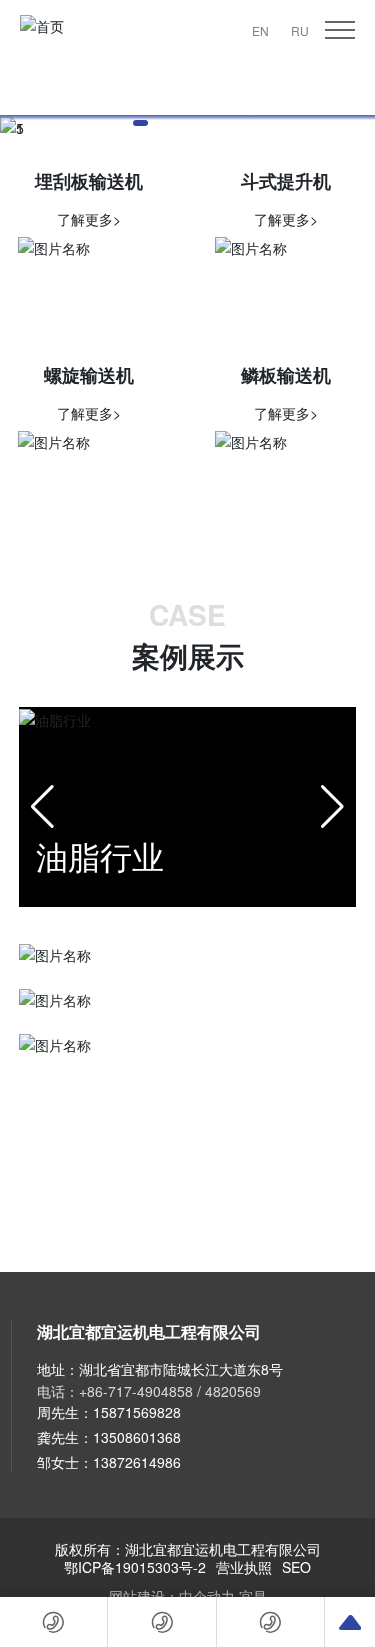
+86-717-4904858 (136, 1391)
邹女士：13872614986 (109, 1462)
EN (260, 30)
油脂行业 (100, 855)
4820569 (233, 1391)
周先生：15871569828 (109, 1412)
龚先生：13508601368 (109, 1437)
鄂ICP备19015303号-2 (135, 1567)
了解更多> (89, 219)
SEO (296, 1567)
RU (300, 30)
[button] (140, 123)
